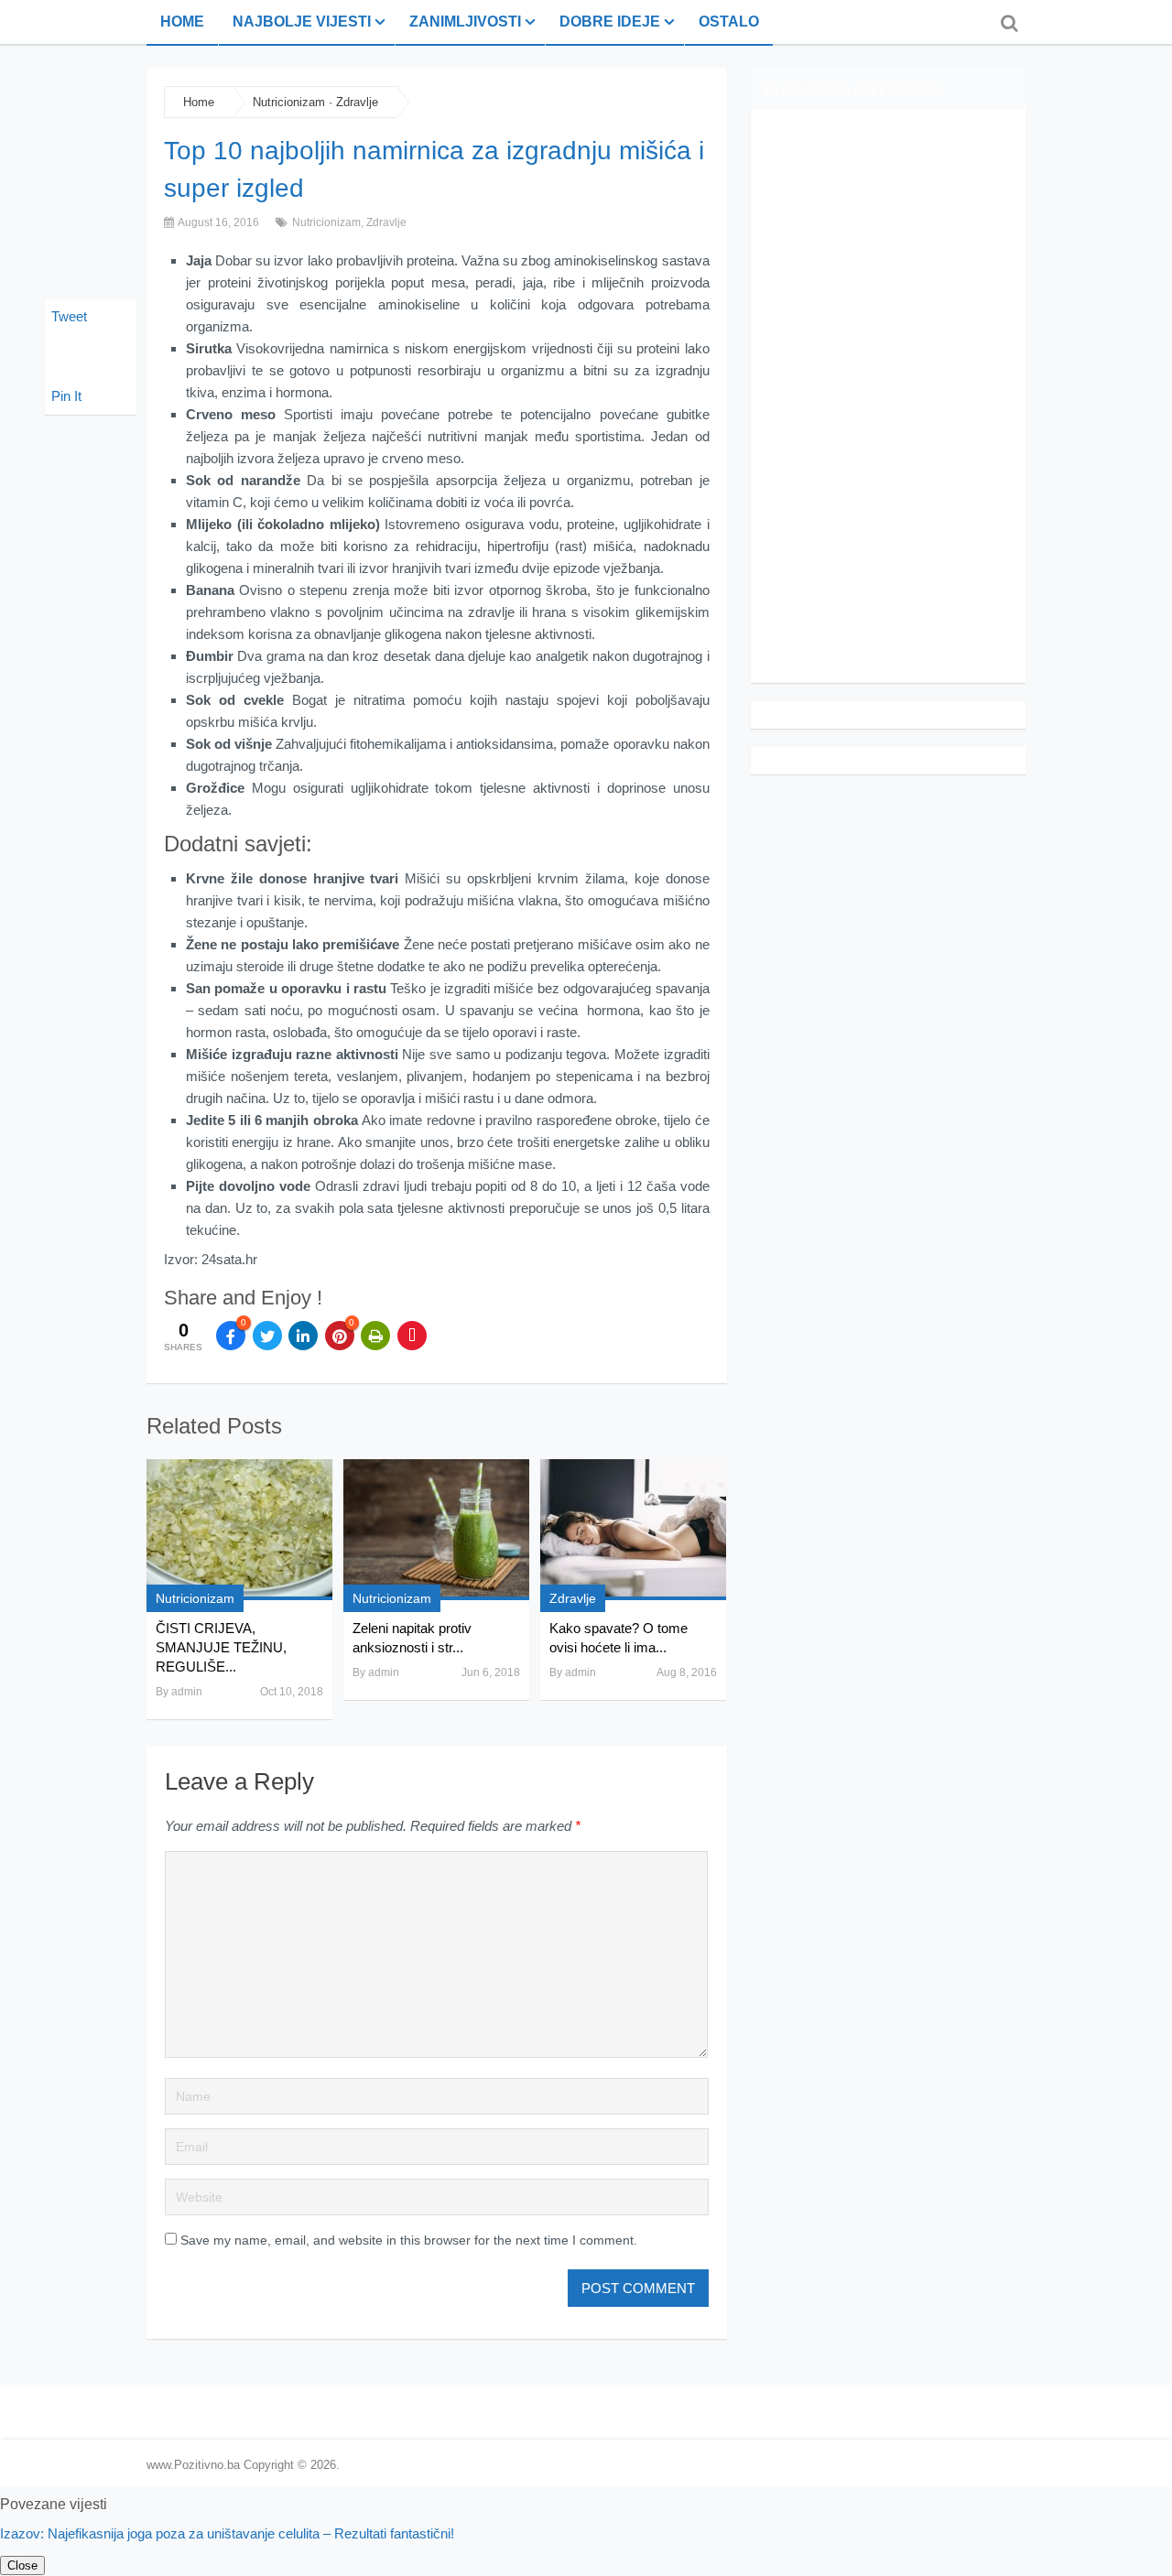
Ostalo (729, 22)
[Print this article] (375, 1336)
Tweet (69, 316)
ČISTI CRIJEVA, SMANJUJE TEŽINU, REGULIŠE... (221, 1647)
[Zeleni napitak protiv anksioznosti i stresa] (436, 1530)
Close (22, 2565)
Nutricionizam (289, 102)
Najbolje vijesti (302, 22)
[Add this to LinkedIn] (303, 1336)
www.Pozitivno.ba (193, 2465)
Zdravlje (357, 102)
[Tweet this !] (267, 1336)
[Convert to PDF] (412, 1336)
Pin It (66, 396)
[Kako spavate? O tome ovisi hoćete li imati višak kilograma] (633, 1530)
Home (182, 22)
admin (187, 1692)
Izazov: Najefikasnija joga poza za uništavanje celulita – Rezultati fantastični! (227, 2533)
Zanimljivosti (465, 22)
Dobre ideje (610, 22)
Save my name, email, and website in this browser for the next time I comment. (409, 2240)
